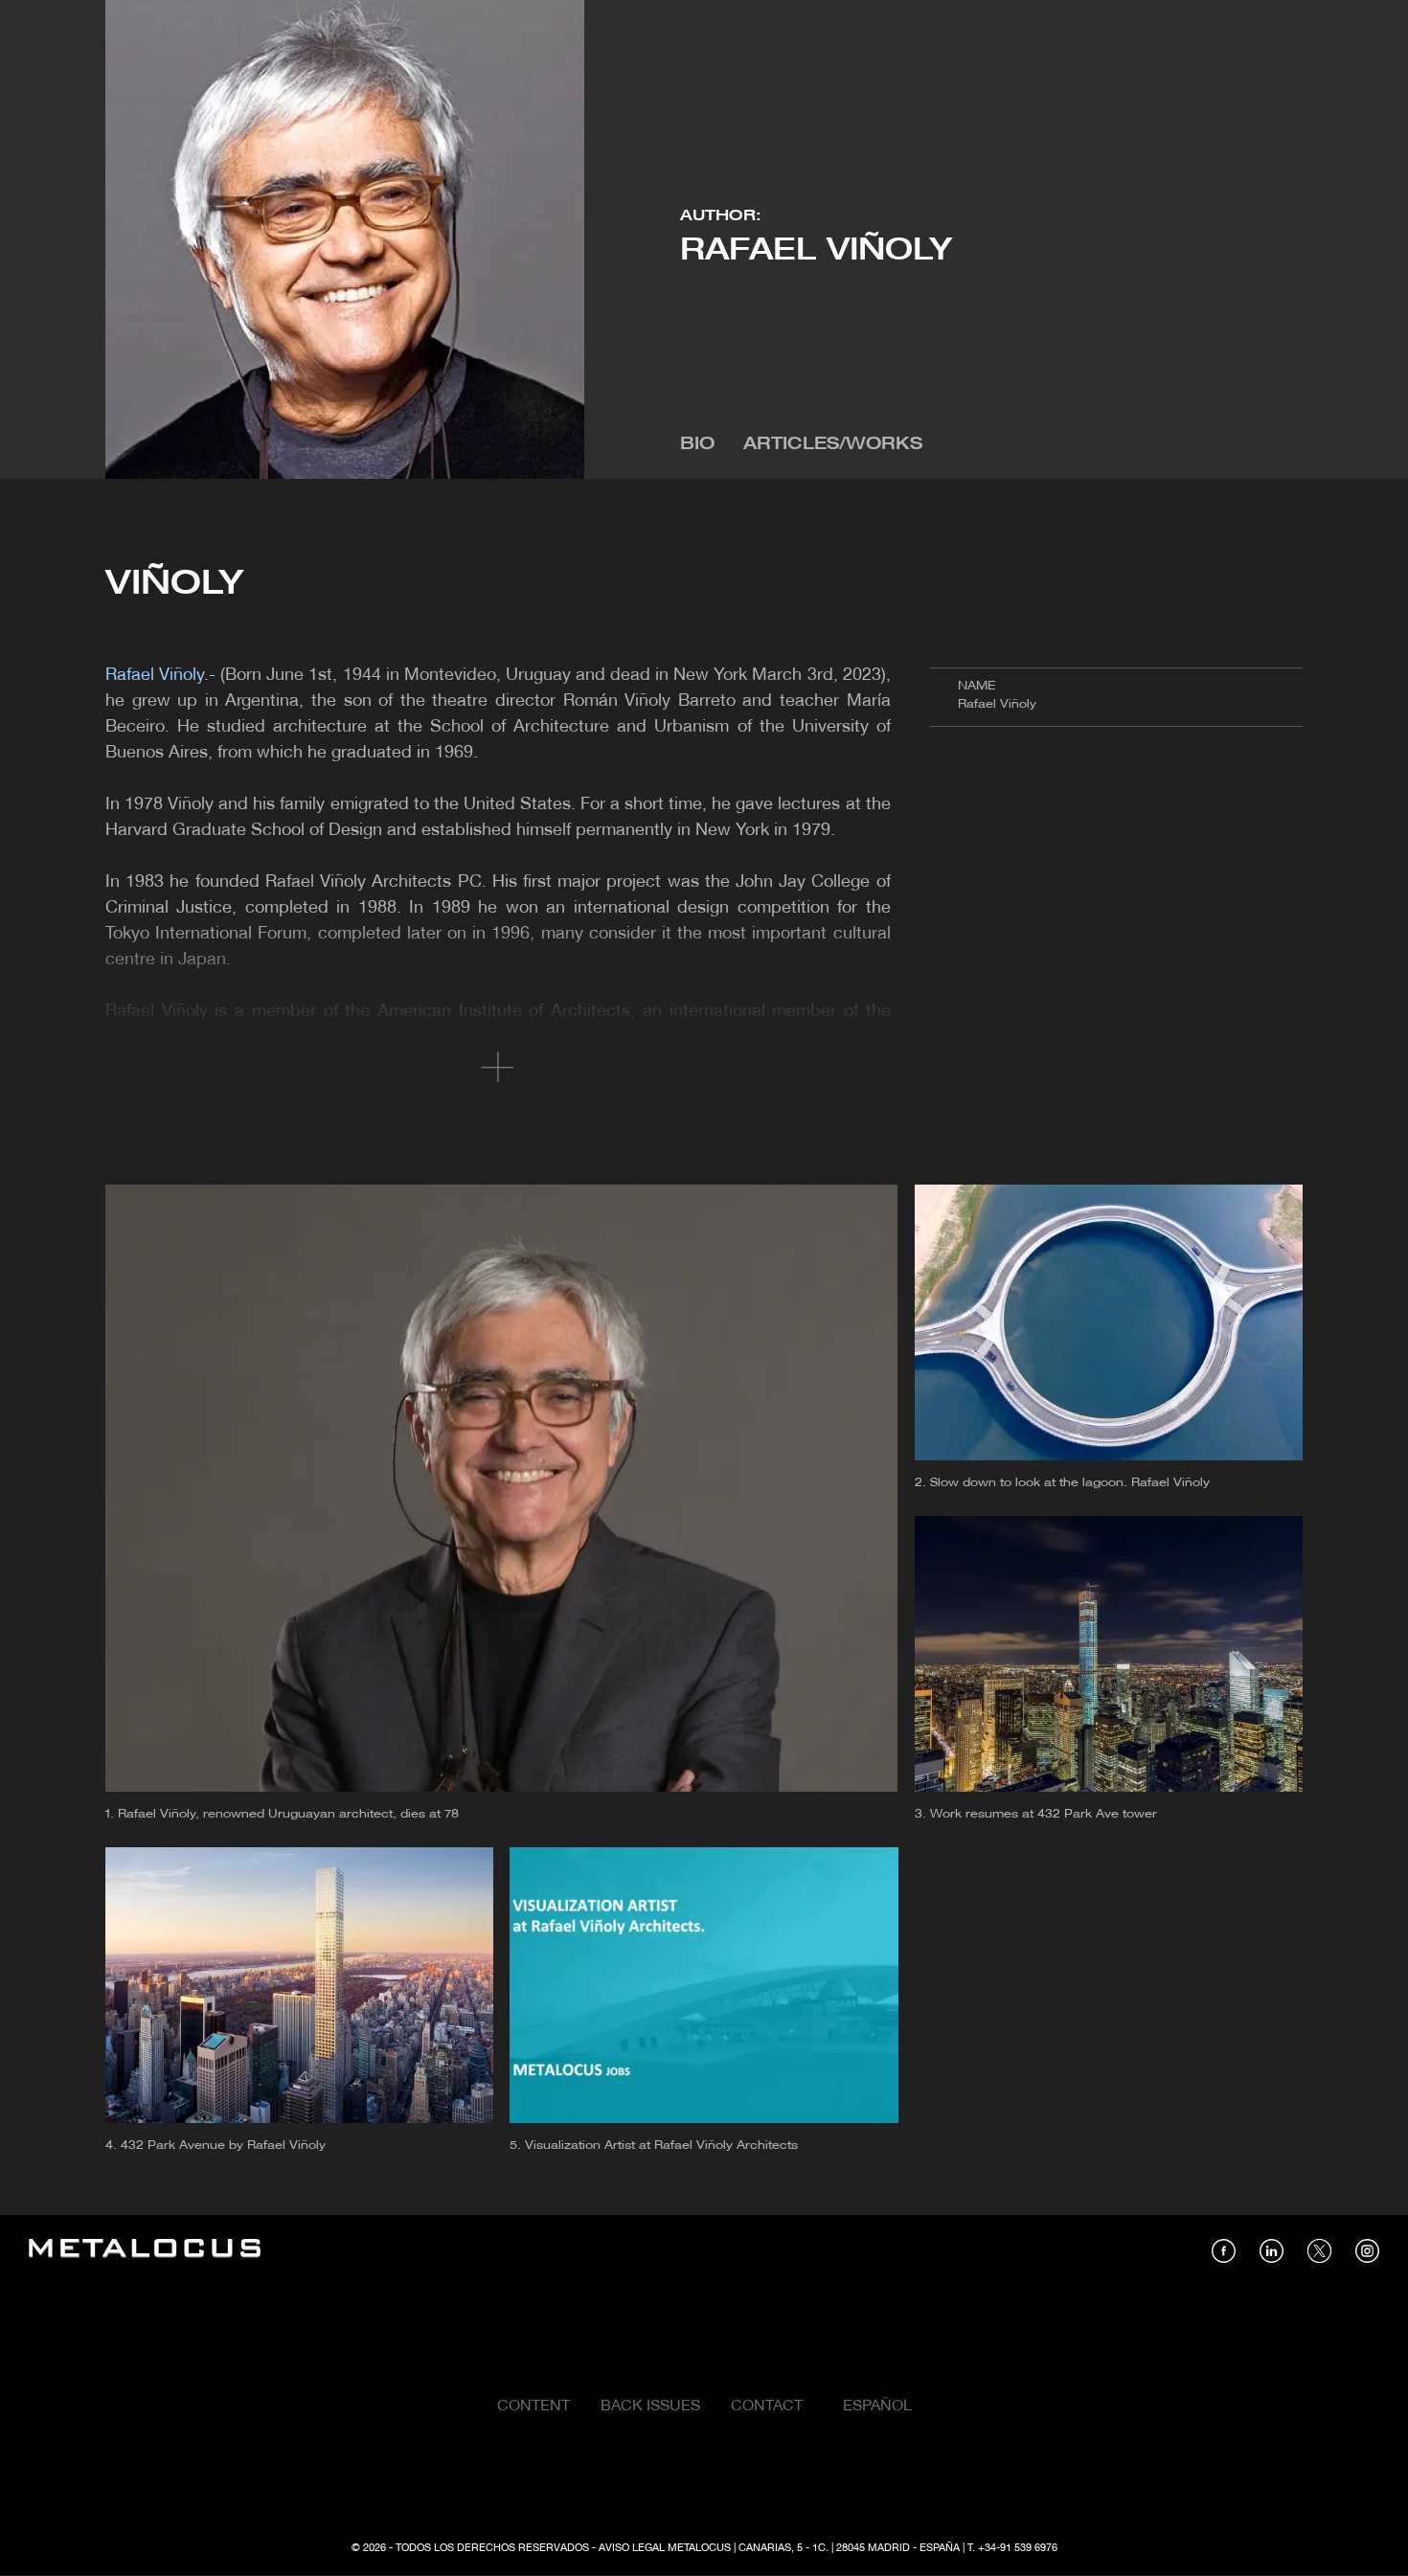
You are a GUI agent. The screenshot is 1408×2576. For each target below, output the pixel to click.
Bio (697, 445)
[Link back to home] (145, 2251)
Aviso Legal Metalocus (665, 2548)
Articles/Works (833, 445)
